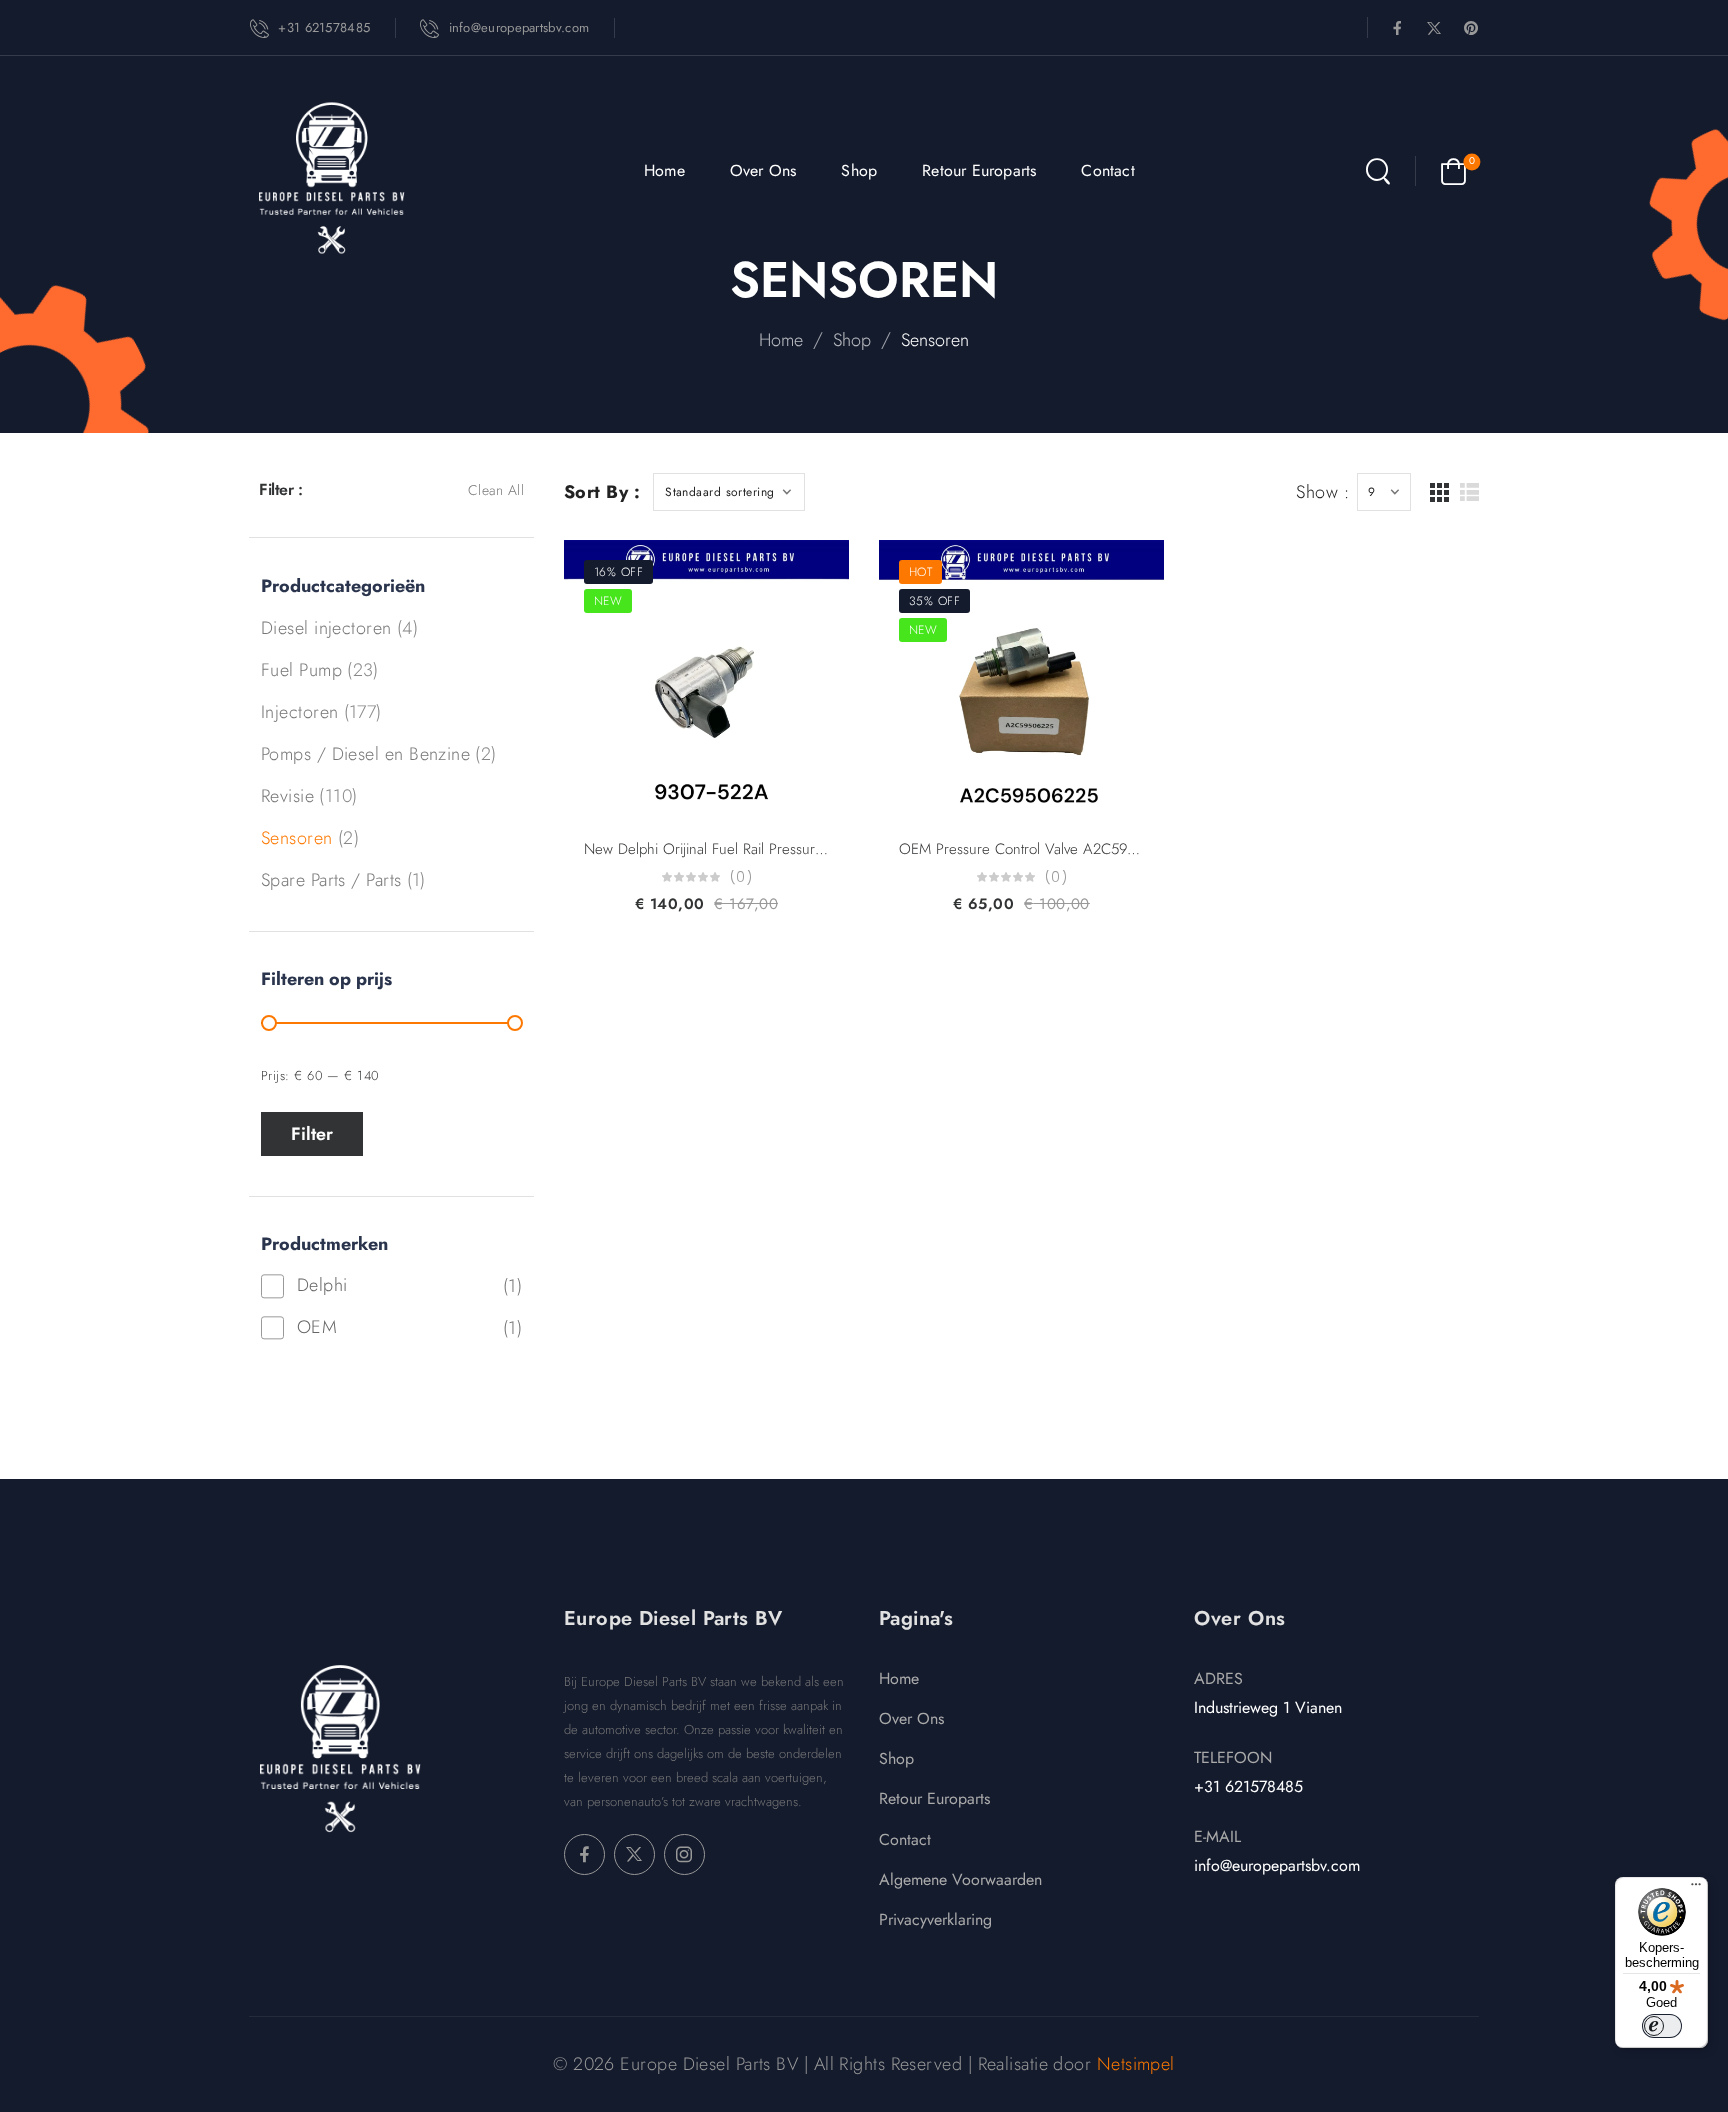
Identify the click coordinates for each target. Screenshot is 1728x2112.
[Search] (1378, 171)
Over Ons (763, 170)
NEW (608, 601)
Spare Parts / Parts (331, 880)
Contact (1107, 170)
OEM (317, 1327)
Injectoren (300, 712)
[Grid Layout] (1439, 492)
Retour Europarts (979, 170)
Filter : (281, 489)
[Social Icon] (1397, 27)
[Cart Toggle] (1453, 171)
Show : (1322, 492)
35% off (934, 601)
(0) (741, 877)
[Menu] (1696, 1889)
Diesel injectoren (326, 628)
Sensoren (297, 838)
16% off (618, 572)
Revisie (287, 796)
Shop (859, 170)
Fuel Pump (301, 670)
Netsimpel (1136, 2064)
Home (664, 170)
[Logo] (331, 177)
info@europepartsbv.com (1277, 1865)
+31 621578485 (1248, 1786)
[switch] (1662, 2026)
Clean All (496, 490)
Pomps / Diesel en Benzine (365, 754)
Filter (312, 1134)
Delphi (322, 1285)
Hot (920, 572)
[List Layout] (1469, 492)
